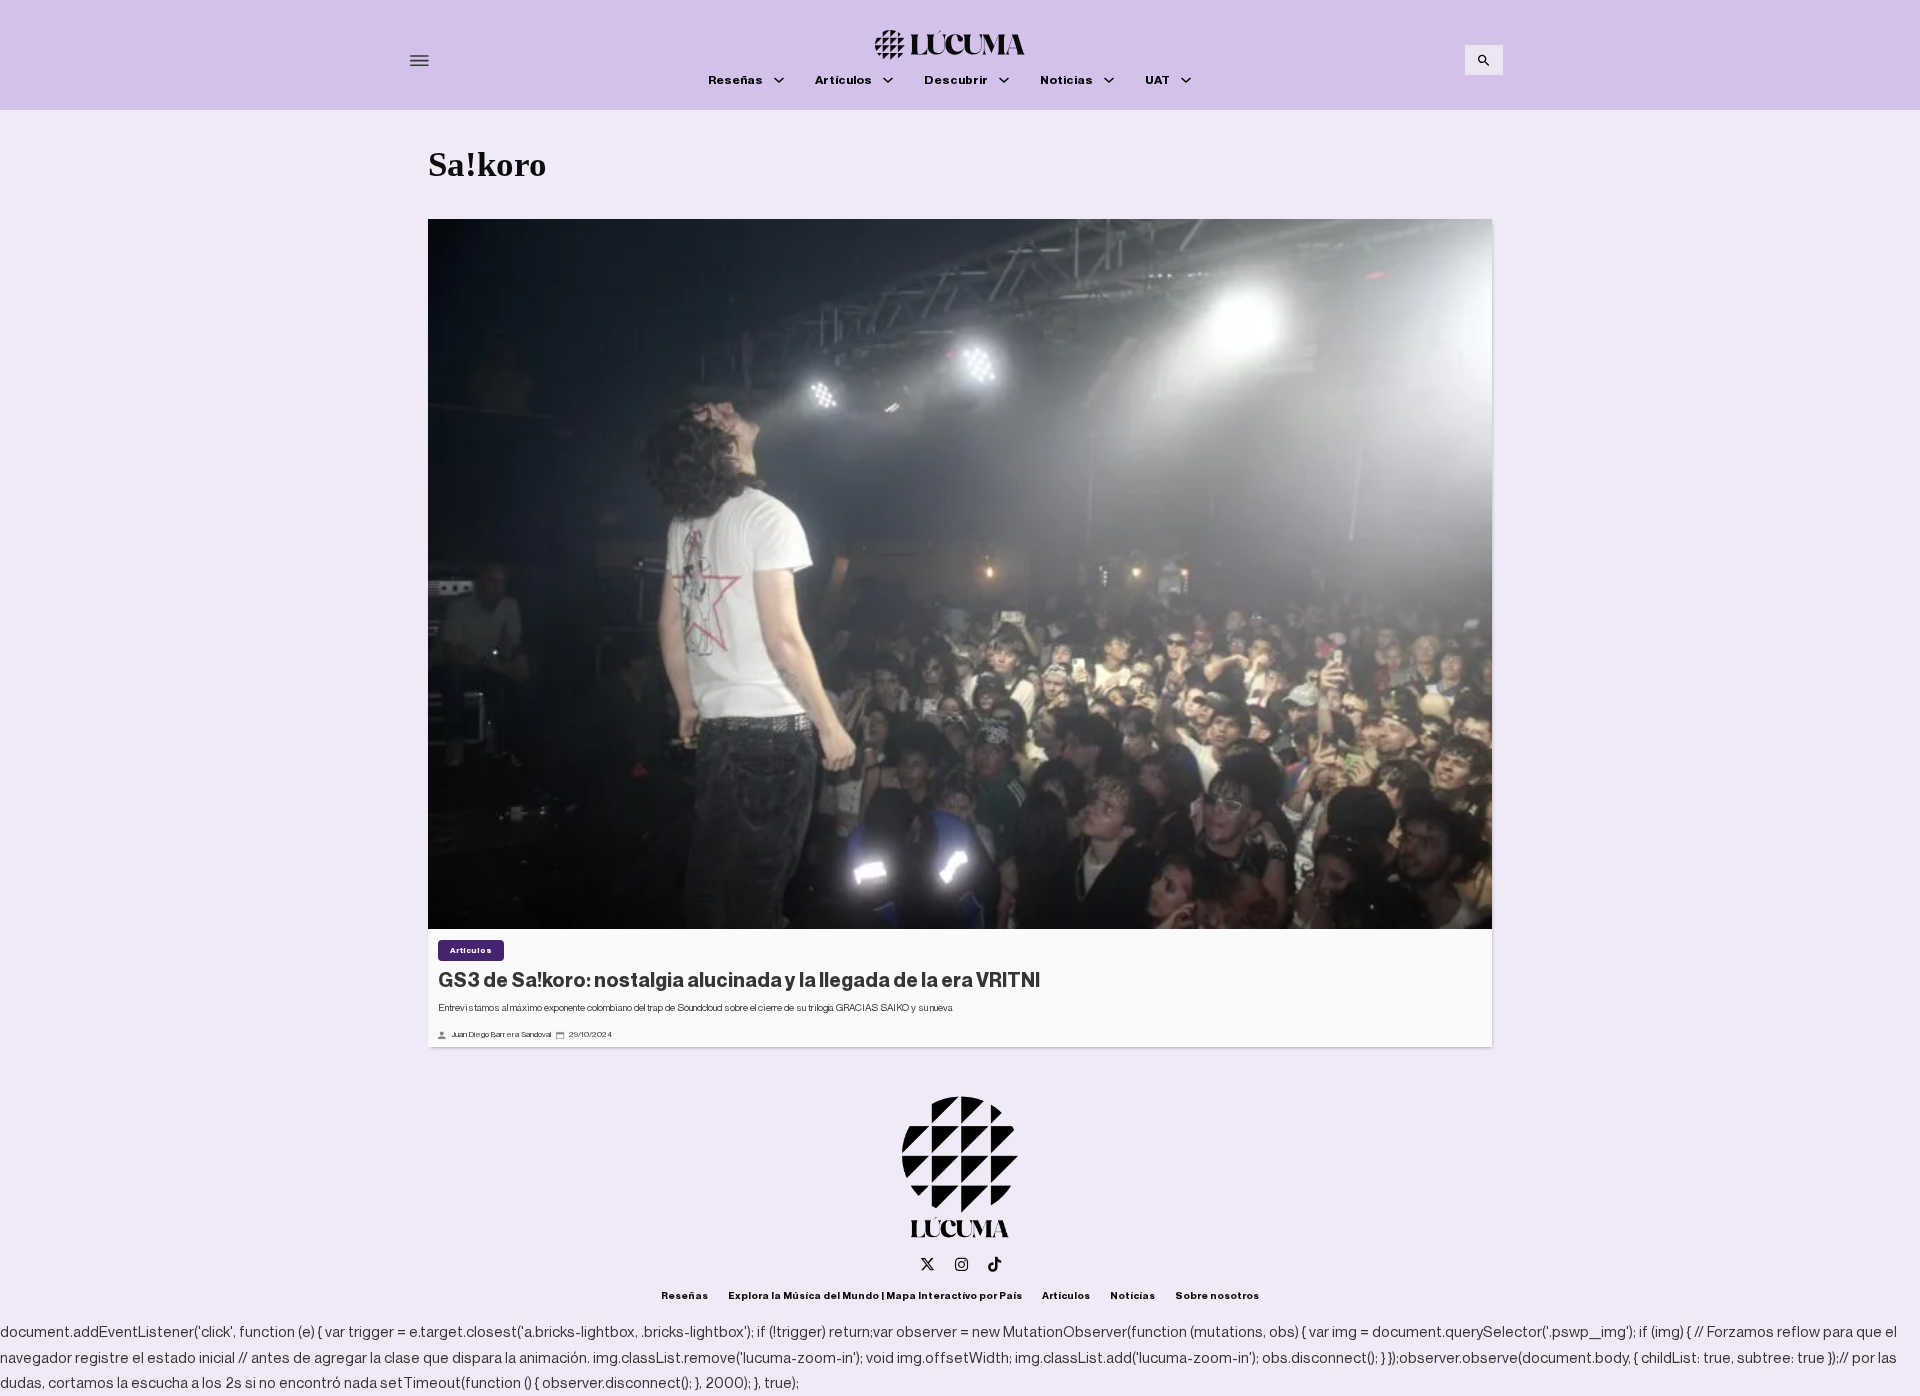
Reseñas (735, 79)
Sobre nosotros (1217, 1295)
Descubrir (956, 79)
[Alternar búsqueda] (1484, 60)
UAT (1157, 79)
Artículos (843, 79)
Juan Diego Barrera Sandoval (501, 1034)
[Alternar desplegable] (779, 80)
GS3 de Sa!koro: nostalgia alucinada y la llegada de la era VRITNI (739, 980)
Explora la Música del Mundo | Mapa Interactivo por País (875, 1295)
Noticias (1066, 79)
